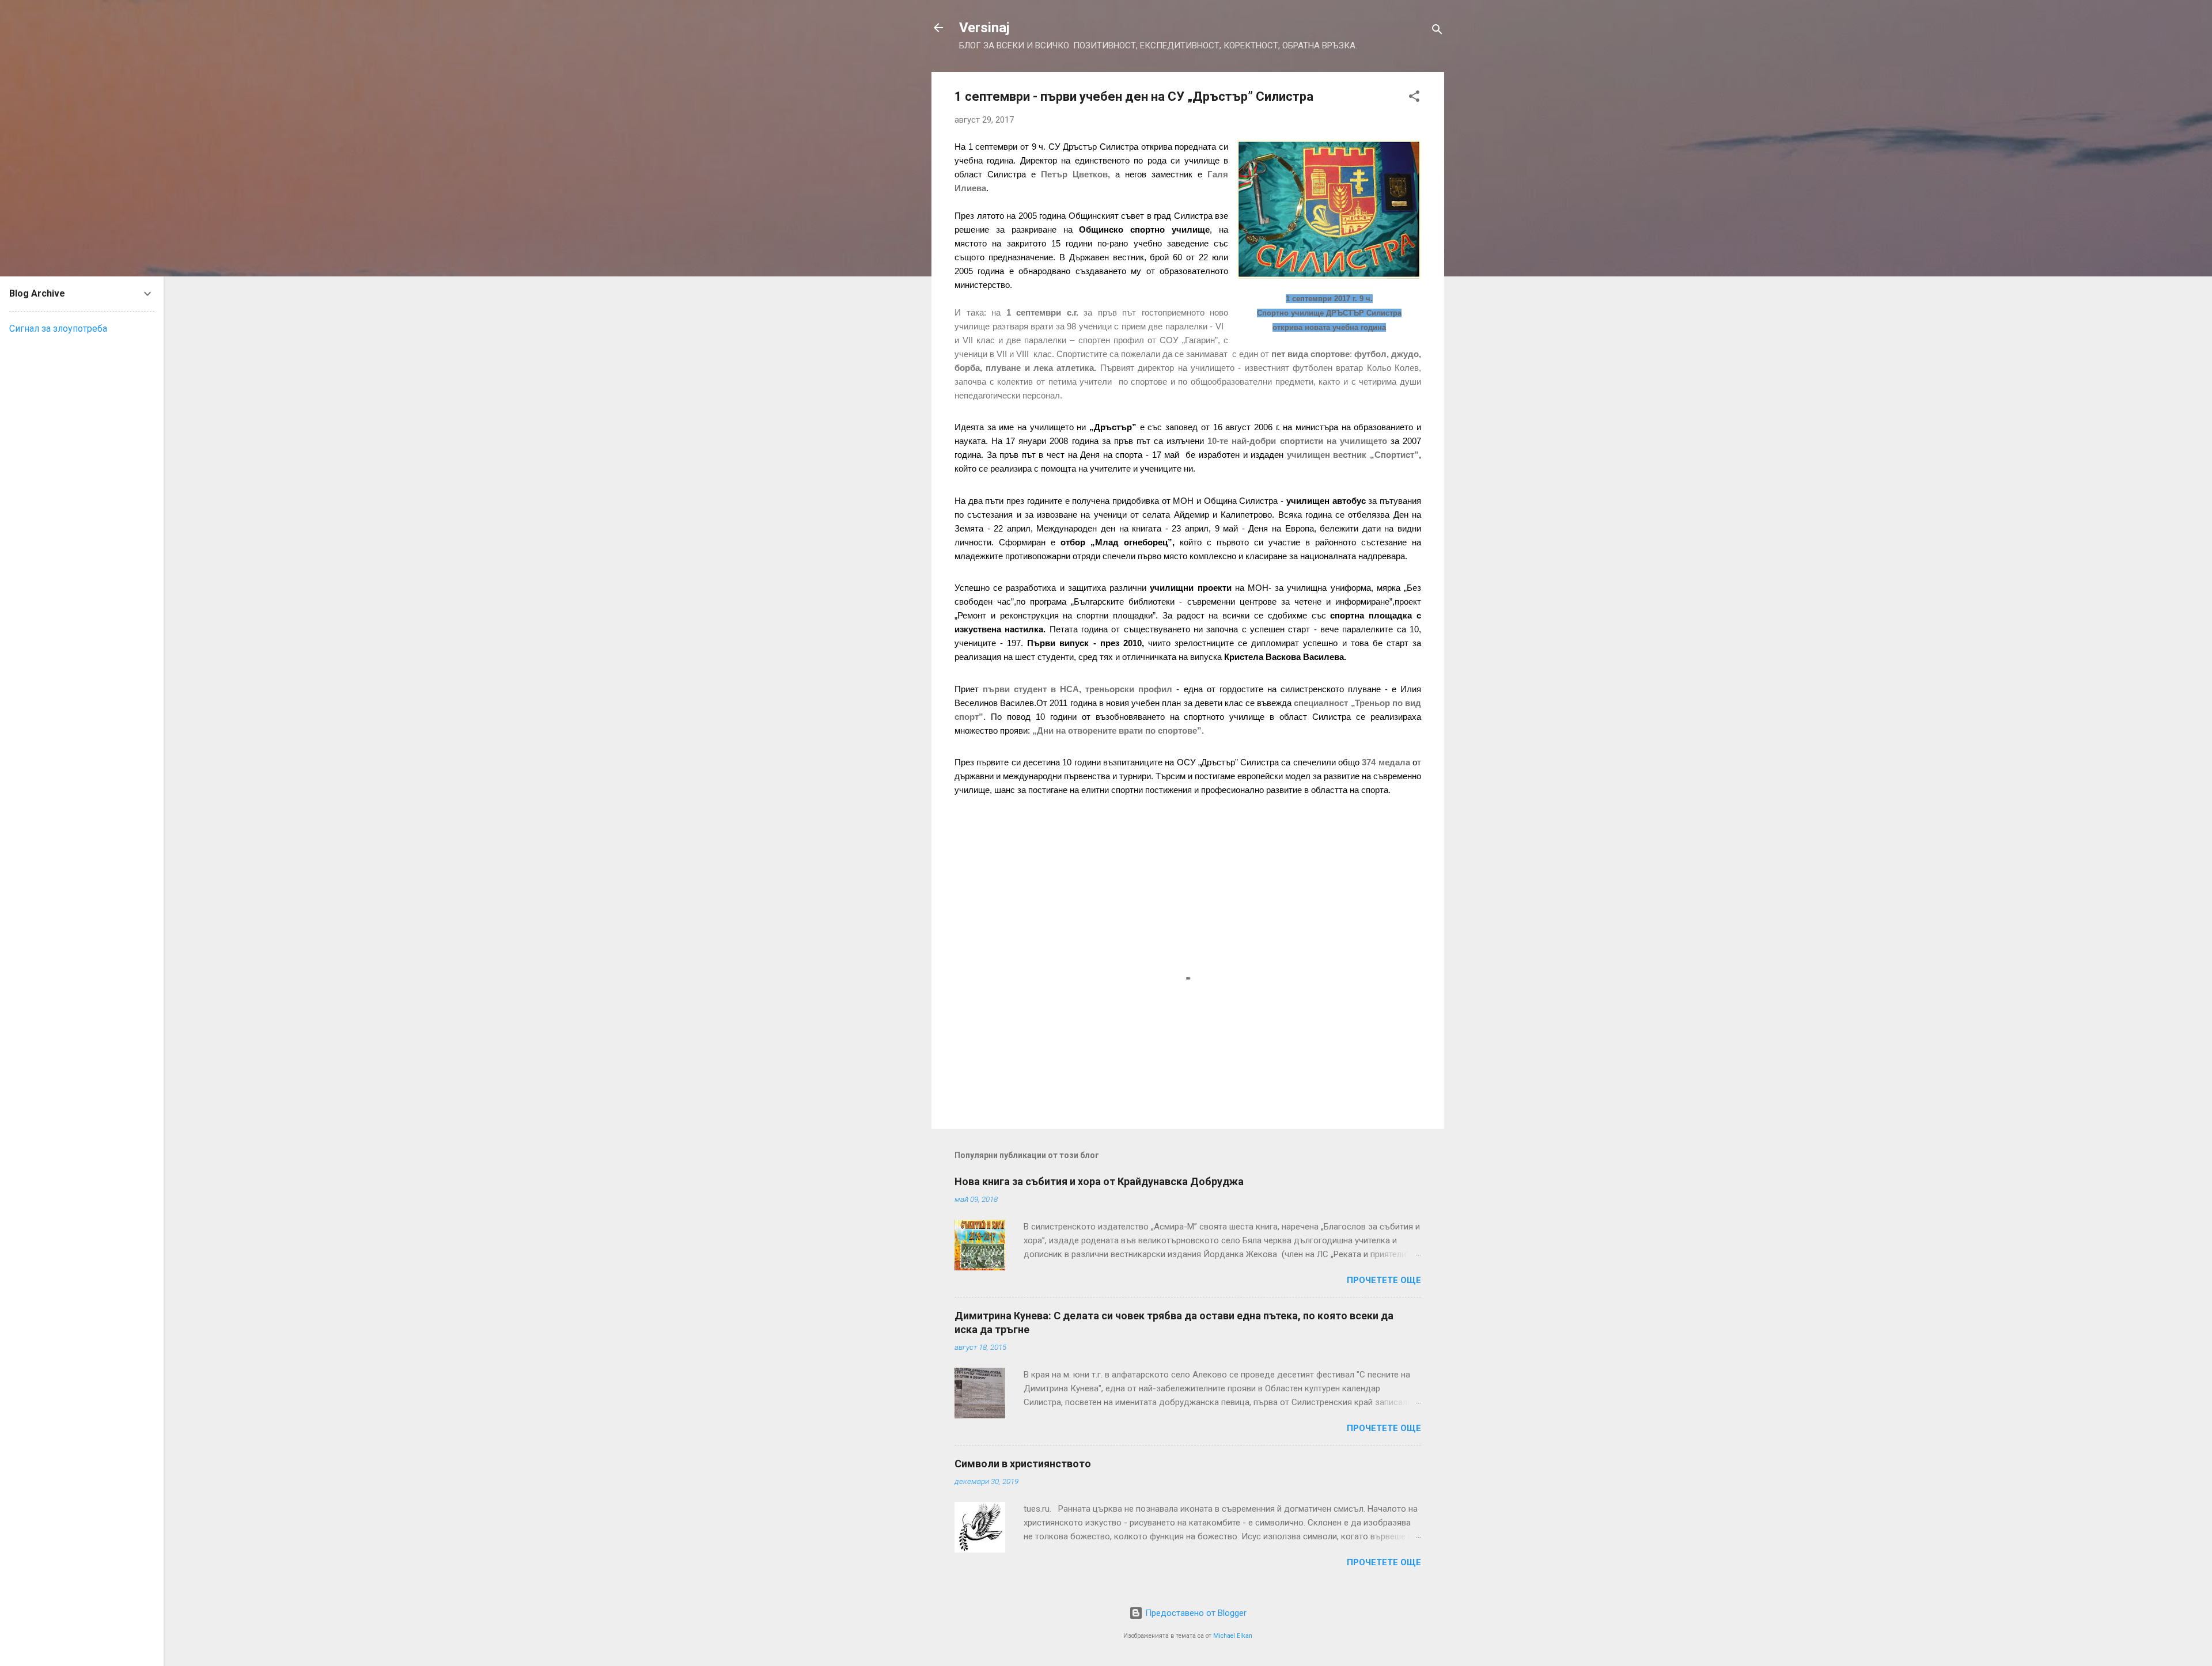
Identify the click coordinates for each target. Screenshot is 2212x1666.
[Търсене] (1437, 31)
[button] (1414, 98)
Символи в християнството (1023, 1464)
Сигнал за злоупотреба (58, 329)
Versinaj (984, 28)
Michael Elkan (1233, 1636)
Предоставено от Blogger (1195, 1613)
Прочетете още (1384, 1280)
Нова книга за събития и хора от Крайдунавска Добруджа (1099, 1181)
